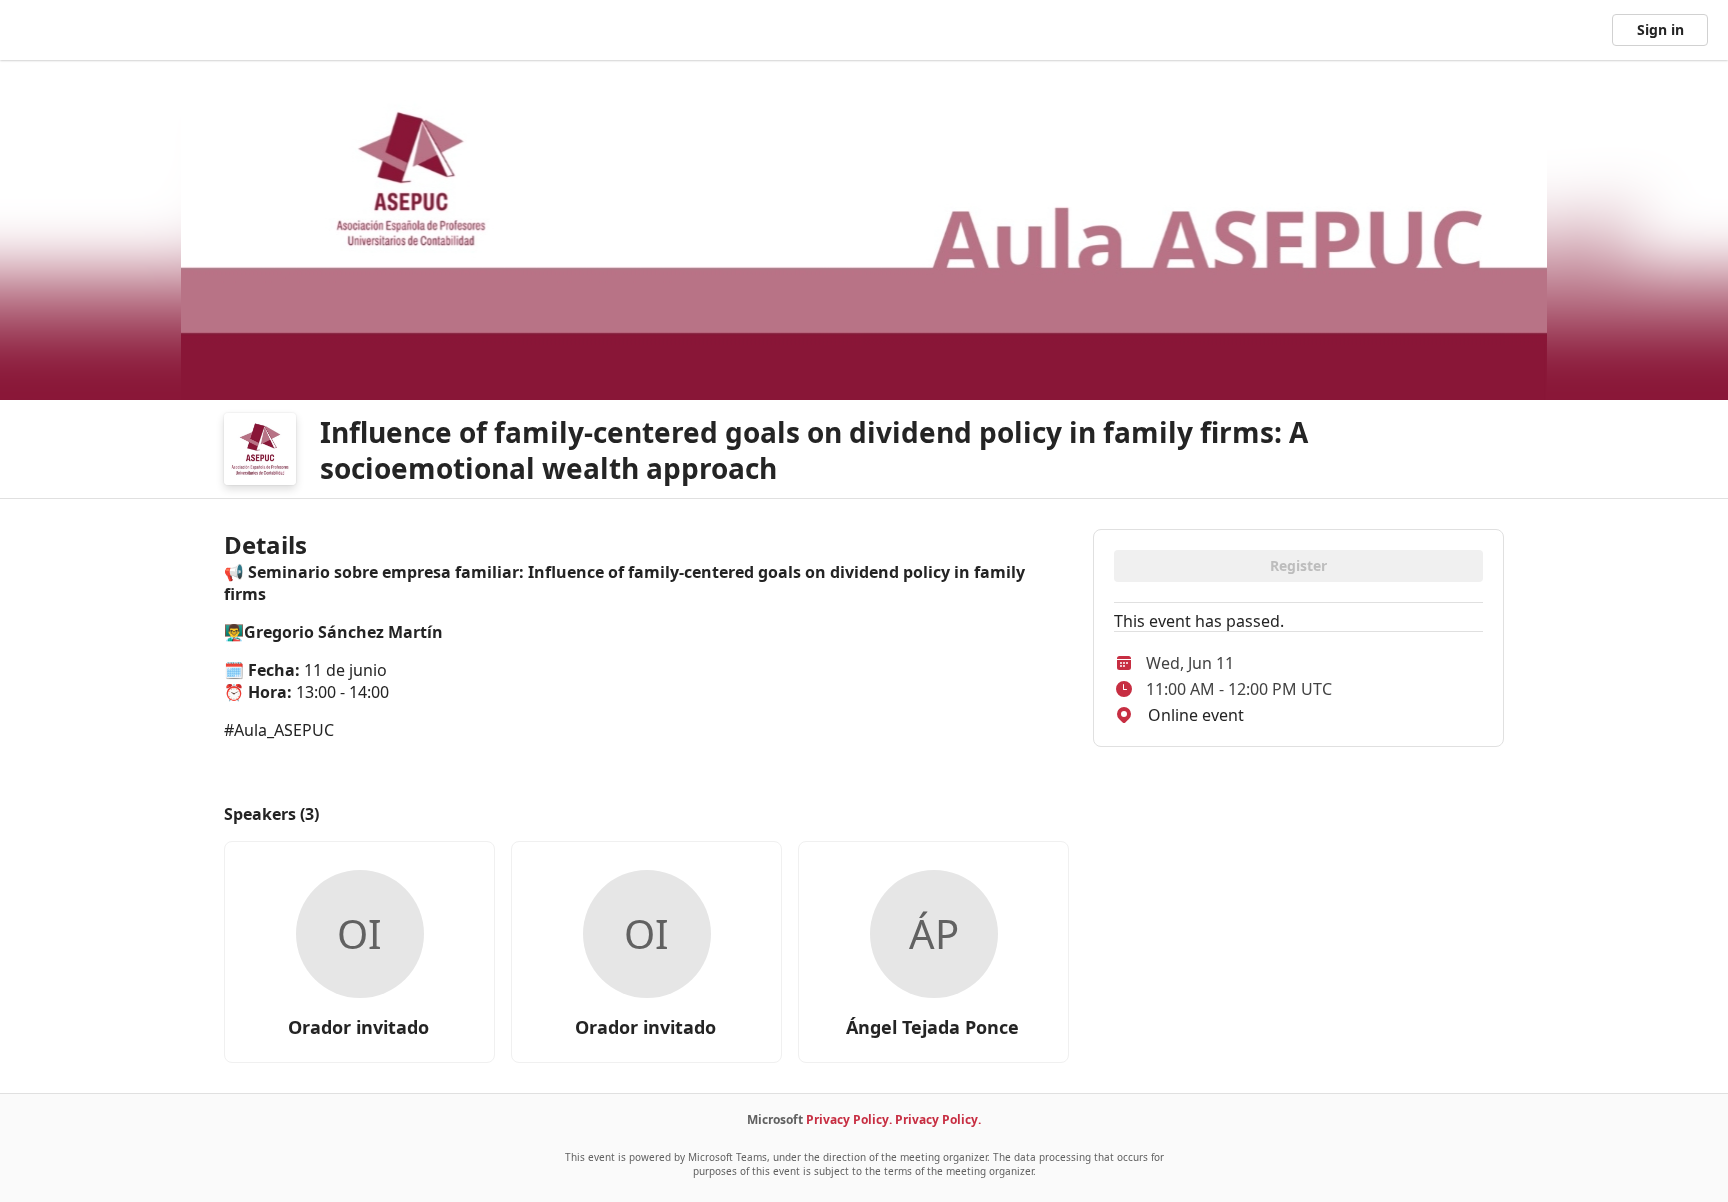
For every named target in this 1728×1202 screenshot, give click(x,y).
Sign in (1660, 29)
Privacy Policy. (849, 1119)
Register (1298, 565)
